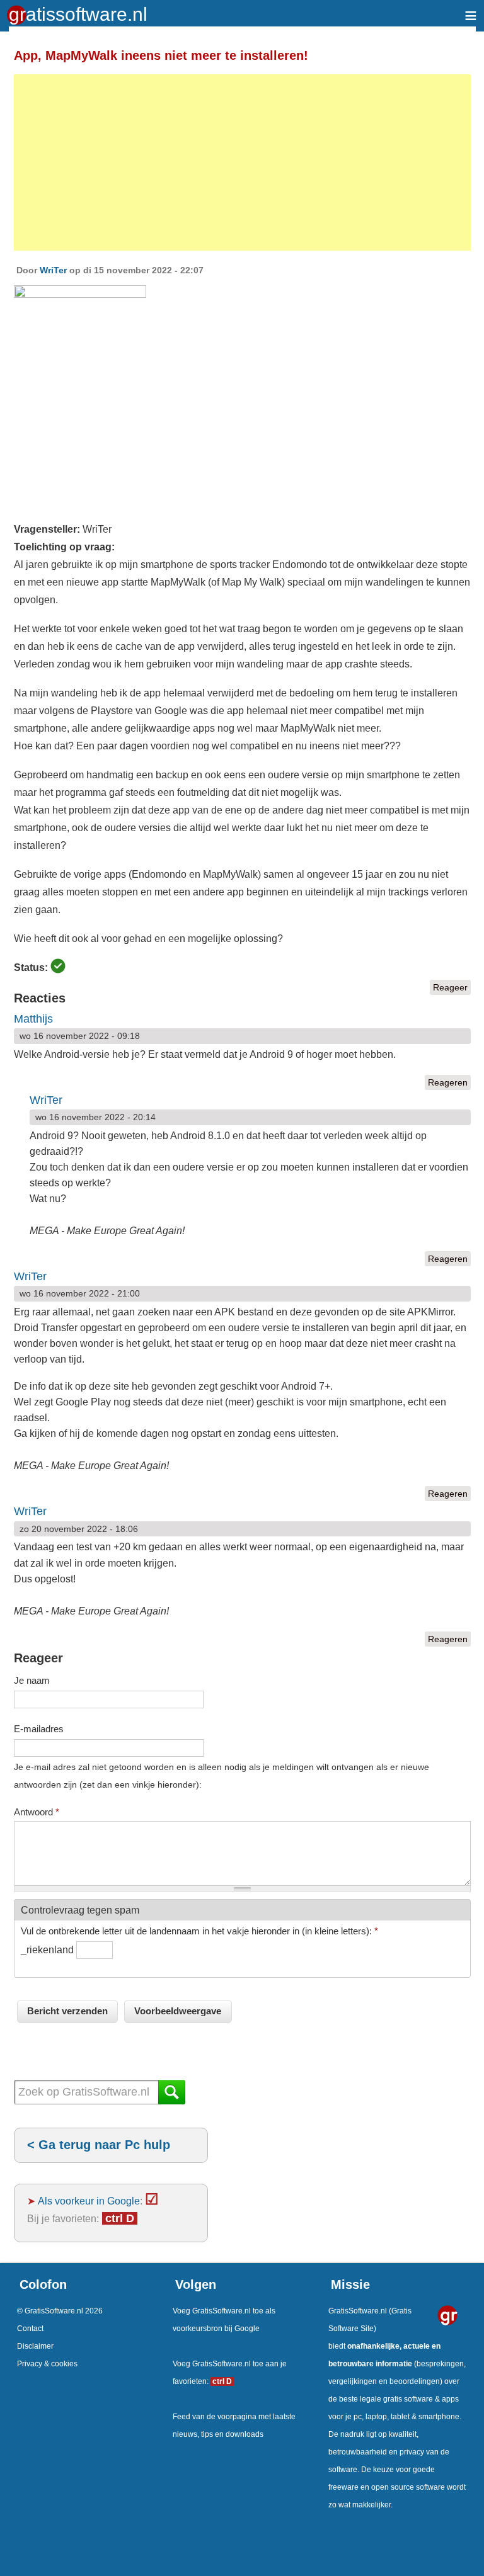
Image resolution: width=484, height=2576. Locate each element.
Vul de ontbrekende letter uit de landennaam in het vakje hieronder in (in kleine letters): (199, 1931)
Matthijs (33, 1019)
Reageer (450, 987)
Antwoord (37, 1812)
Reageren (448, 1082)
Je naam (32, 1680)
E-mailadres (39, 1729)
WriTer (53, 270)
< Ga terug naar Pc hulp (99, 2145)
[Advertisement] (242, 162)
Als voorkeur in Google (89, 2201)
